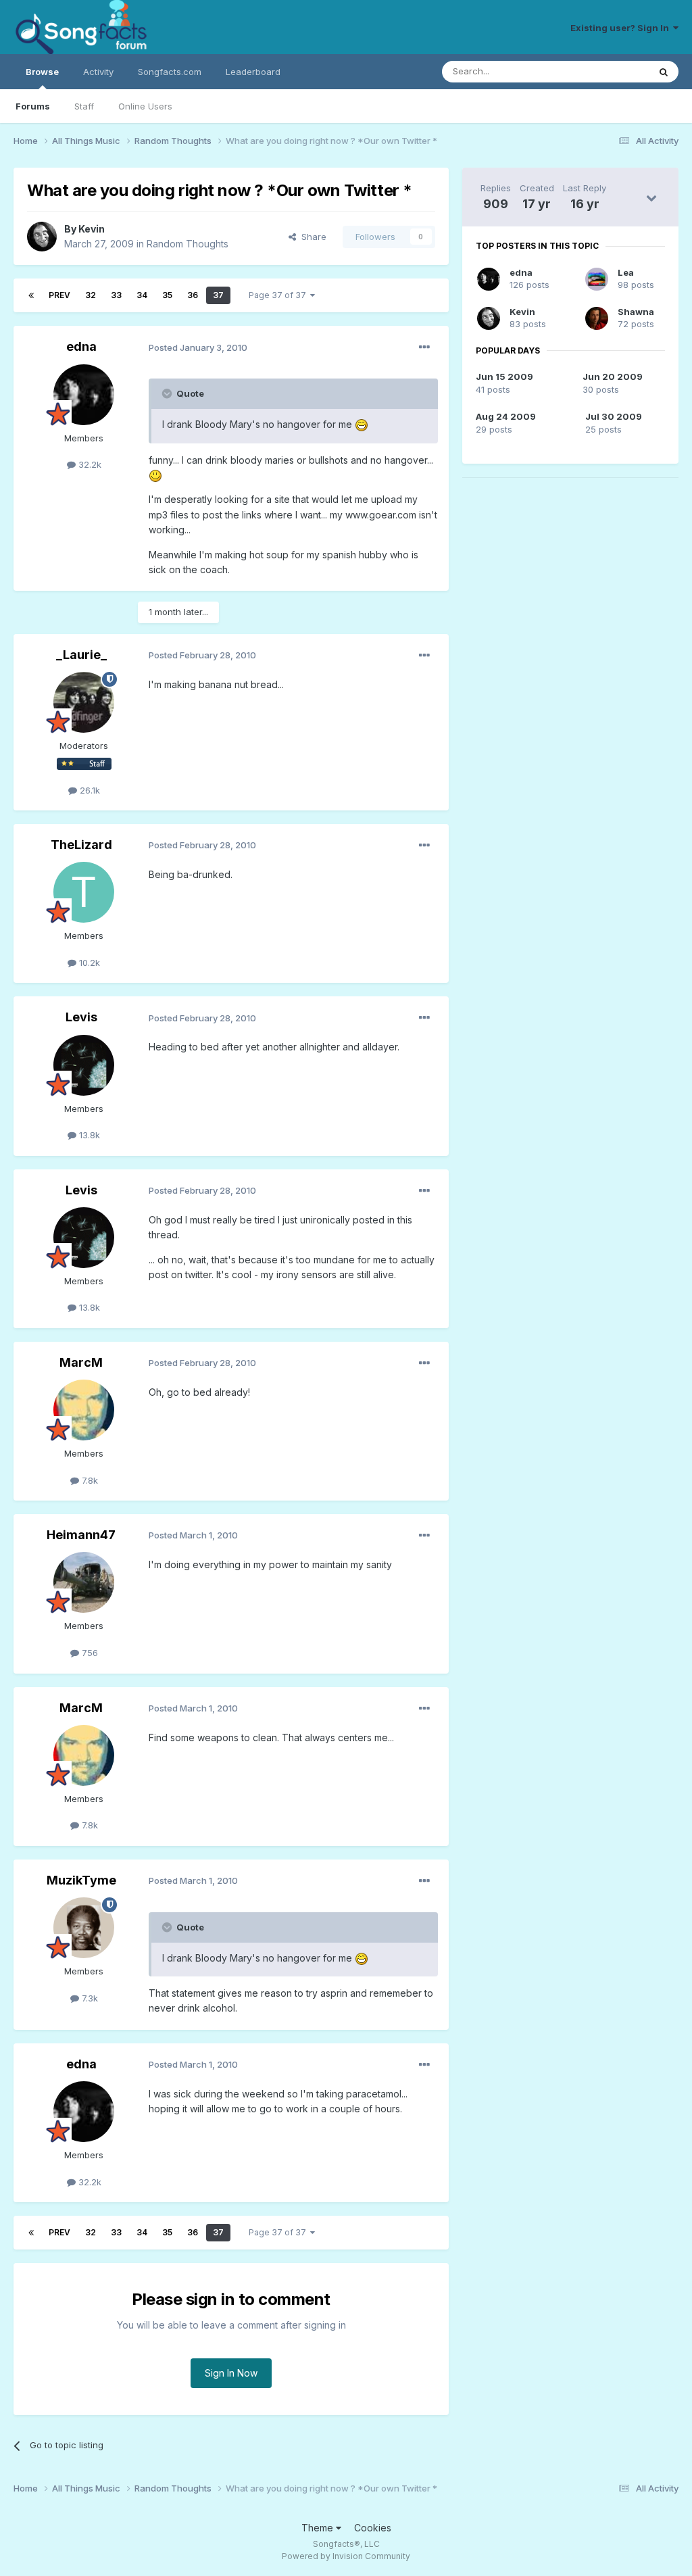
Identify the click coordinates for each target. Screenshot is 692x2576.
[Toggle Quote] (168, 393)
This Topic (609, 71)
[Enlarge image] (362, 424)
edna (81, 346)
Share (311, 237)
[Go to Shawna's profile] (597, 318)
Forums (33, 106)
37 (218, 295)
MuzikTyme (81, 1880)
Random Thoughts (188, 244)
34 (142, 295)
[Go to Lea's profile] (597, 279)
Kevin (92, 229)
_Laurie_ (81, 655)
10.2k (88, 963)
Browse (42, 72)
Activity (98, 72)
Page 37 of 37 (279, 295)
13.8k (88, 1135)
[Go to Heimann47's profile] (84, 1582)
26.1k (89, 790)
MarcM (81, 1362)
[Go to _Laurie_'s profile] (84, 702)
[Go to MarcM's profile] (84, 1410)
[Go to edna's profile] (84, 395)
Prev (59, 295)
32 (91, 295)
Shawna (636, 312)
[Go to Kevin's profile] (42, 237)
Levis (81, 1017)
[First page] (31, 295)
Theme (319, 2528)
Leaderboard (253, 72)
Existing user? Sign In (622, 28)
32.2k (89, 464)
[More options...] (424, 347)
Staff (84, 106)
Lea (626, 272)
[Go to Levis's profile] (84, 1065)
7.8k (89, 1480)
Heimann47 (81, 1535)
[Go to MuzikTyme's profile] (84, 1928)
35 (167, 295)
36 (193, 295)
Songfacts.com (170, 72)
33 (116, 295)
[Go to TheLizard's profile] (84, 892)
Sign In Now (231, 2373)
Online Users (145, 106)
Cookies (373, 2528)
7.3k (89, 1998)
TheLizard (81, 845)
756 (89, 1653)
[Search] (664, 72)
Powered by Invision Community (346, 2556)
